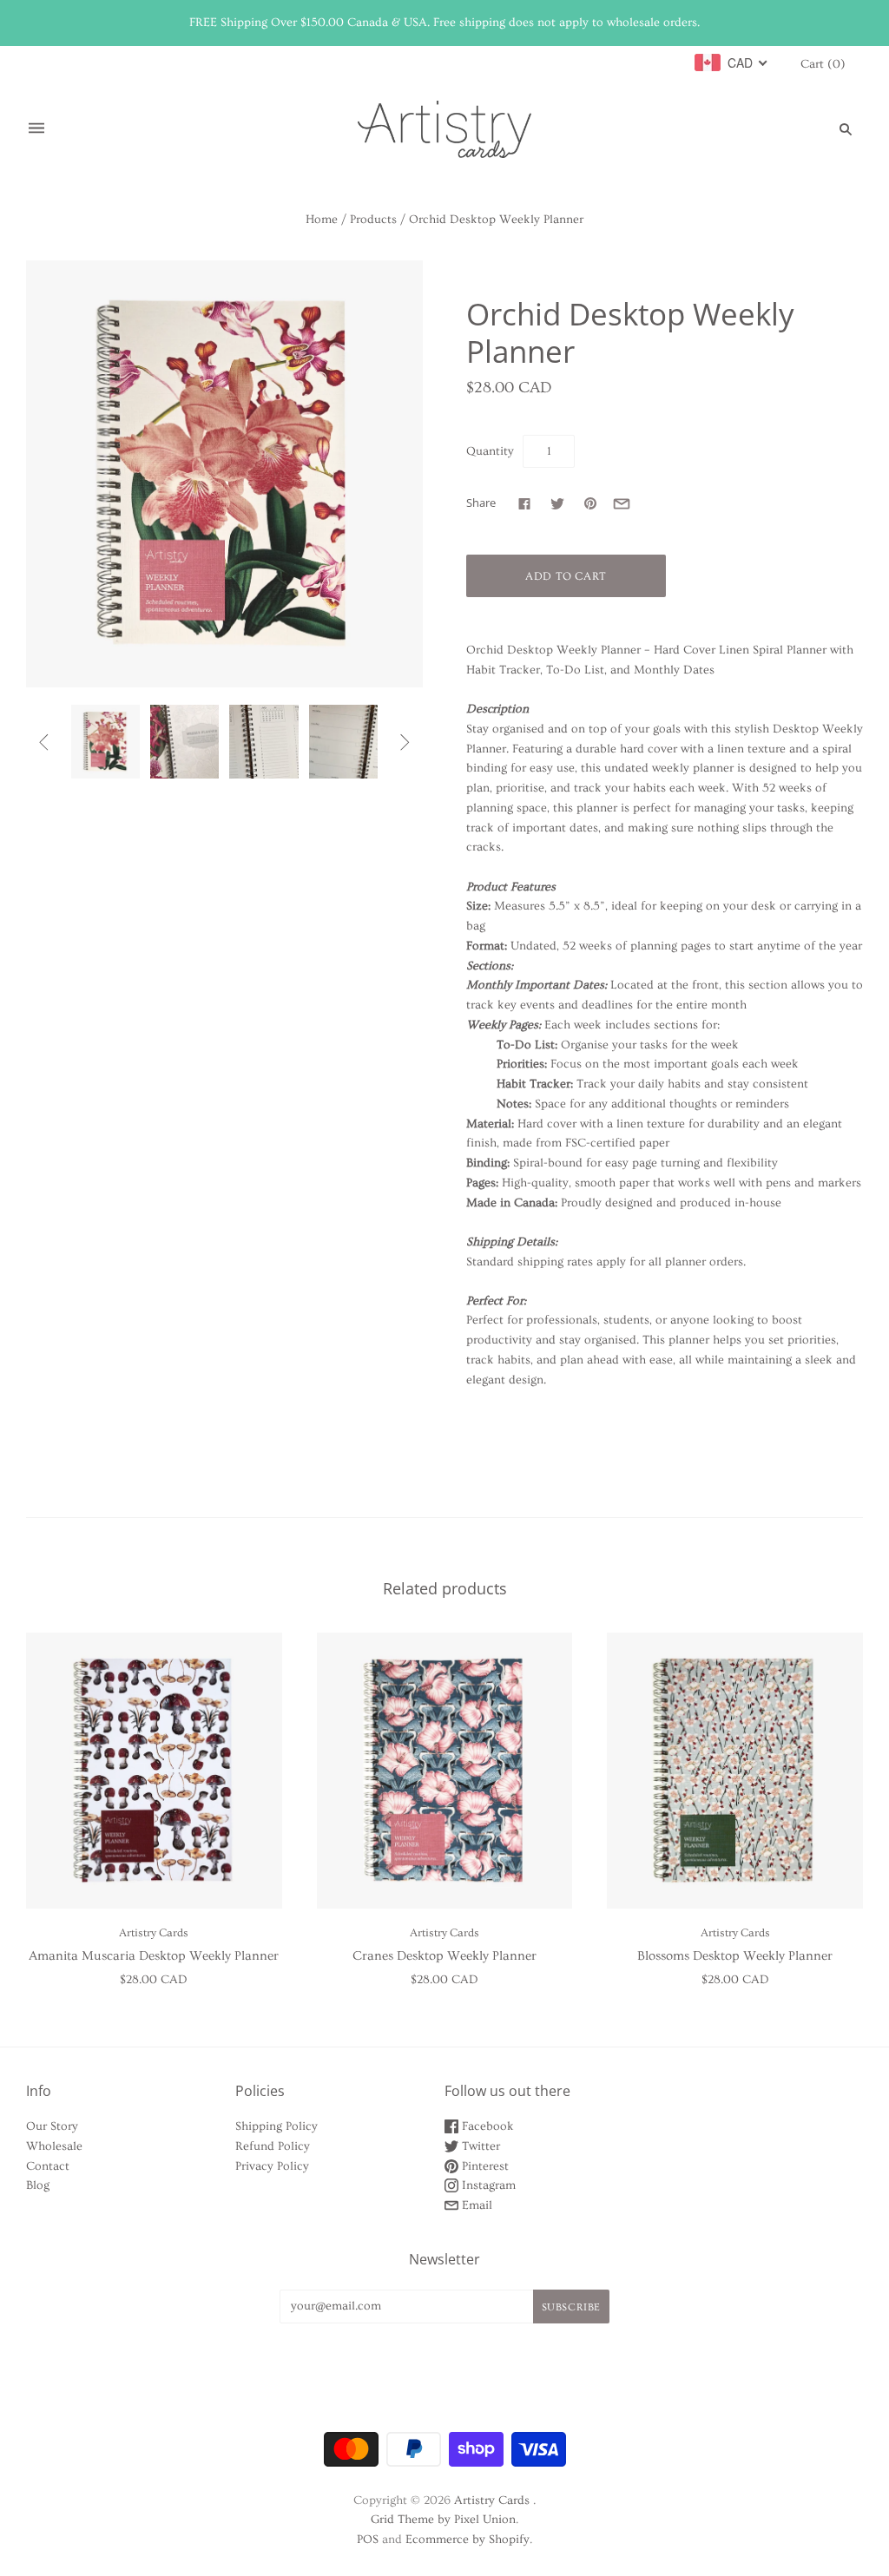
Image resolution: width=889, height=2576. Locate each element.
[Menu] (36, 129)
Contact (48, 2166)
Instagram (487, 2185)
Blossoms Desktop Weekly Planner (735, 1956)
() (823, 64)
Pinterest (484, 2166)
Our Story (52, 2126)
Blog (38, 2185)
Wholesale (54, 2146)
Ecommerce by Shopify (468, 2540)
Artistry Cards (154, 1933)
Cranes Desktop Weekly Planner (444, 1956)
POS (368, 2540)
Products (373, 220)
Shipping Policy (277, 2126)
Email (475, 2205)
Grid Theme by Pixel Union (443, 2520)
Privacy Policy (272, 2166)
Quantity (490, 451)
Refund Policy (273, 2146)
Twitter (479, 2146)
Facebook (486, 2126)
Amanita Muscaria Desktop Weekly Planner (154, 1956)
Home (322, 220)
